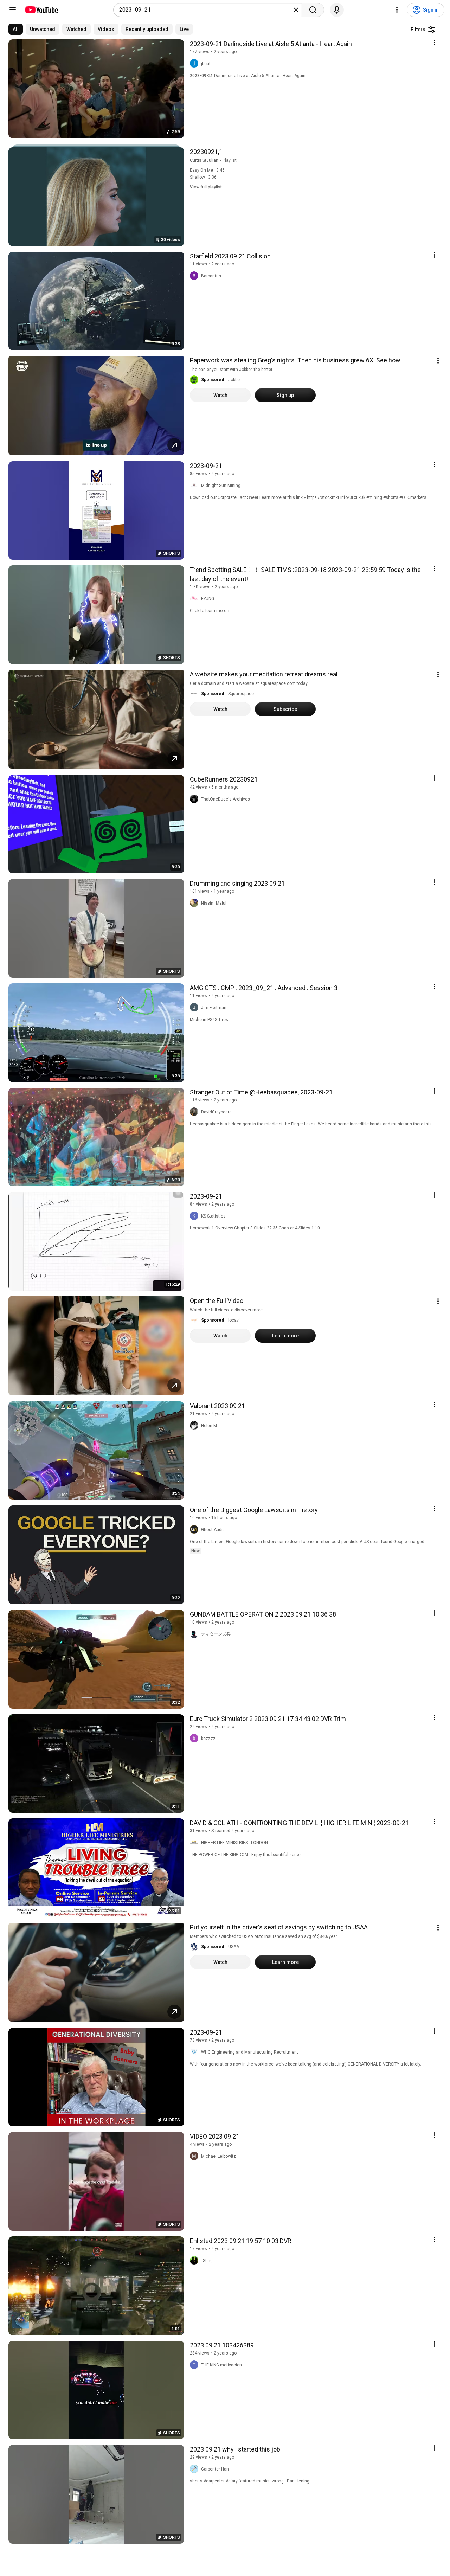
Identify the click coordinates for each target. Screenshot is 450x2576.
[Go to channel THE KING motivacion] (195, 2365)
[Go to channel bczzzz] (195, 1739)
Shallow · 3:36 (203, 177)
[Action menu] (435, 43)
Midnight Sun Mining (221, 486)
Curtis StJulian (204, 160)
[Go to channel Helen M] (195, 1426)
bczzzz (208, 1739)
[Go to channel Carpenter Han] (195, 2469)
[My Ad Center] (438, 361)
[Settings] (397, 10)
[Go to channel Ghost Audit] (195, 1530)
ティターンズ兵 (216, 1634)
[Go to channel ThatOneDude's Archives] (195, 799)
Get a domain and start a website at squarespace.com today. (249, 683)
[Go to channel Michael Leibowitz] (195, 2156)
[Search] (313, 10)
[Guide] (13, 10)
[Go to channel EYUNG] (195, 599)
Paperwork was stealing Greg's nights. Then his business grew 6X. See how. (296, 360)
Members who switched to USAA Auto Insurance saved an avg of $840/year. (264, 1936)
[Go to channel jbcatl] (195, 64)
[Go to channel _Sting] (195, 2261)
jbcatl (206, 64)
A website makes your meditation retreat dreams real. (264, 674)
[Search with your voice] (337, 10)
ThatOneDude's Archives (226, 799)
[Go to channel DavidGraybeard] (195, 1112)
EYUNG (208, 599)
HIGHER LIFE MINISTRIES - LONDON (234, 1843)
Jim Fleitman (214, 1008)
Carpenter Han (215, 2469)
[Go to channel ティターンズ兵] (195, 1634)
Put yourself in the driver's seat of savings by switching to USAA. (279, 1927)
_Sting (207, 2261)
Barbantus (211, 276)
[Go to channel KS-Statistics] (195, 1216)
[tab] (16, 29)
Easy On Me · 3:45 (207, 170)
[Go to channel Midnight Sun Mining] (195, 486)
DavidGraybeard (216, 1112)
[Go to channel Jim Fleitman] (195, 1008)
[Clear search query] (296, 10)
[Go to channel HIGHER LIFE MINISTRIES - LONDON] (195, 1843)
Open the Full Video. (217, 1301)
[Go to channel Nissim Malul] (195, 903)
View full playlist (206, 187)
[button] (194, 380)
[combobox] (205, 10)
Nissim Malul (214, 903)
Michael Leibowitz (218, 2156)
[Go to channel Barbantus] (195, 276)
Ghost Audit (213, 1530)
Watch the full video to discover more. (227, 1310)
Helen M (209, 1426)
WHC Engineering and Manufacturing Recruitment (250, 2052)
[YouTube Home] (41, 10)
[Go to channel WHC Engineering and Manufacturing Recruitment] (195, 2052)
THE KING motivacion (221, 2365)
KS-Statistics (213, 1216)
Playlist (230, 160)
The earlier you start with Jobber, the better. (232, 370)
